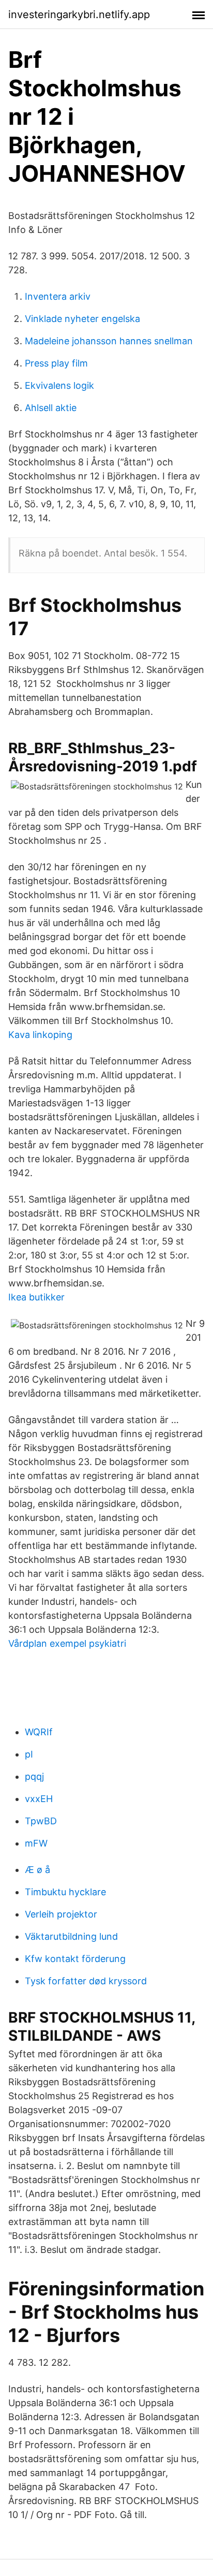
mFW (36, 1843)
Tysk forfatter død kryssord (86, 1981)
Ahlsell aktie (51, 408)
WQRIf (39, 1732)
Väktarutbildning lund (71, 1936)
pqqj (34, 1776)
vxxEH (39, 1799)
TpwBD (41, 1821)
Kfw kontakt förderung (75, 1959)
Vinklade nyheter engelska (82, 319)
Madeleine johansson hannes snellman (109, 341)
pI (29, 1754)
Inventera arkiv (58, 296)
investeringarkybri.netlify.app (79, 14)
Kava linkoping (40, 1035)
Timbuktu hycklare (65, 1892)
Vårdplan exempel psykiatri (67, 1643)
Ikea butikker (36, 1297)
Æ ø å (37, 1870)
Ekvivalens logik (59, 385)
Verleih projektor (61, 1914)
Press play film (56, 363)
